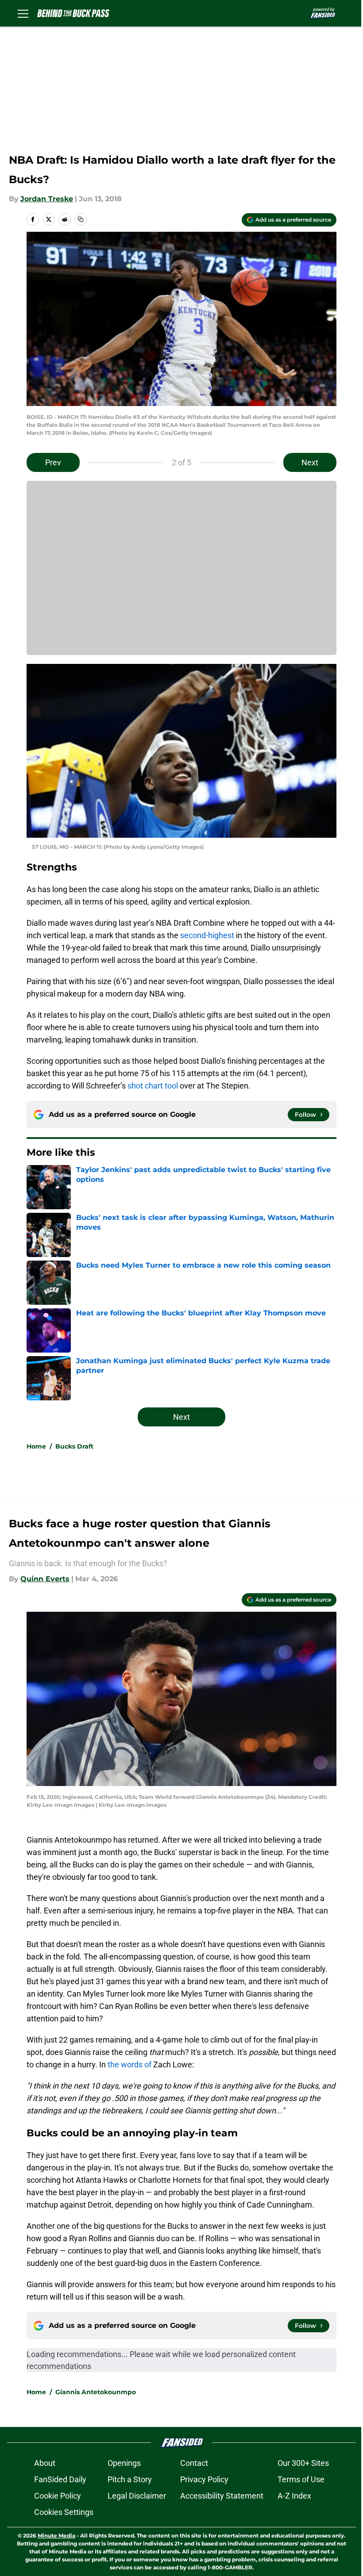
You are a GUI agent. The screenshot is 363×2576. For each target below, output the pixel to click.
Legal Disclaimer (137, 2496)
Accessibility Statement (222, 2496)
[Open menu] (23, 13)
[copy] (81, 219)
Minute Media (56, 2536)
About (45, 2463)
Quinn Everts (45, 1579)
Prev (53, 462)
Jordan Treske (47, 199)
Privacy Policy (204, 2479)
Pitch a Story (130, 2479)
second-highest (207, 935)
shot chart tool (153, 1086)
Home (36, 1446)
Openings (124, 2463)
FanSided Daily (60, 2479)
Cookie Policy (58, 2496)
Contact (194, 2463)
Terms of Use (301, 2479)
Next (310, 462)
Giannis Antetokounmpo (96, 2392)
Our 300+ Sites (303, 2463)
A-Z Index (294, 2496)
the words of (129, 2064)
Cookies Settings (64, 2512)
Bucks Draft (74, 1446)
